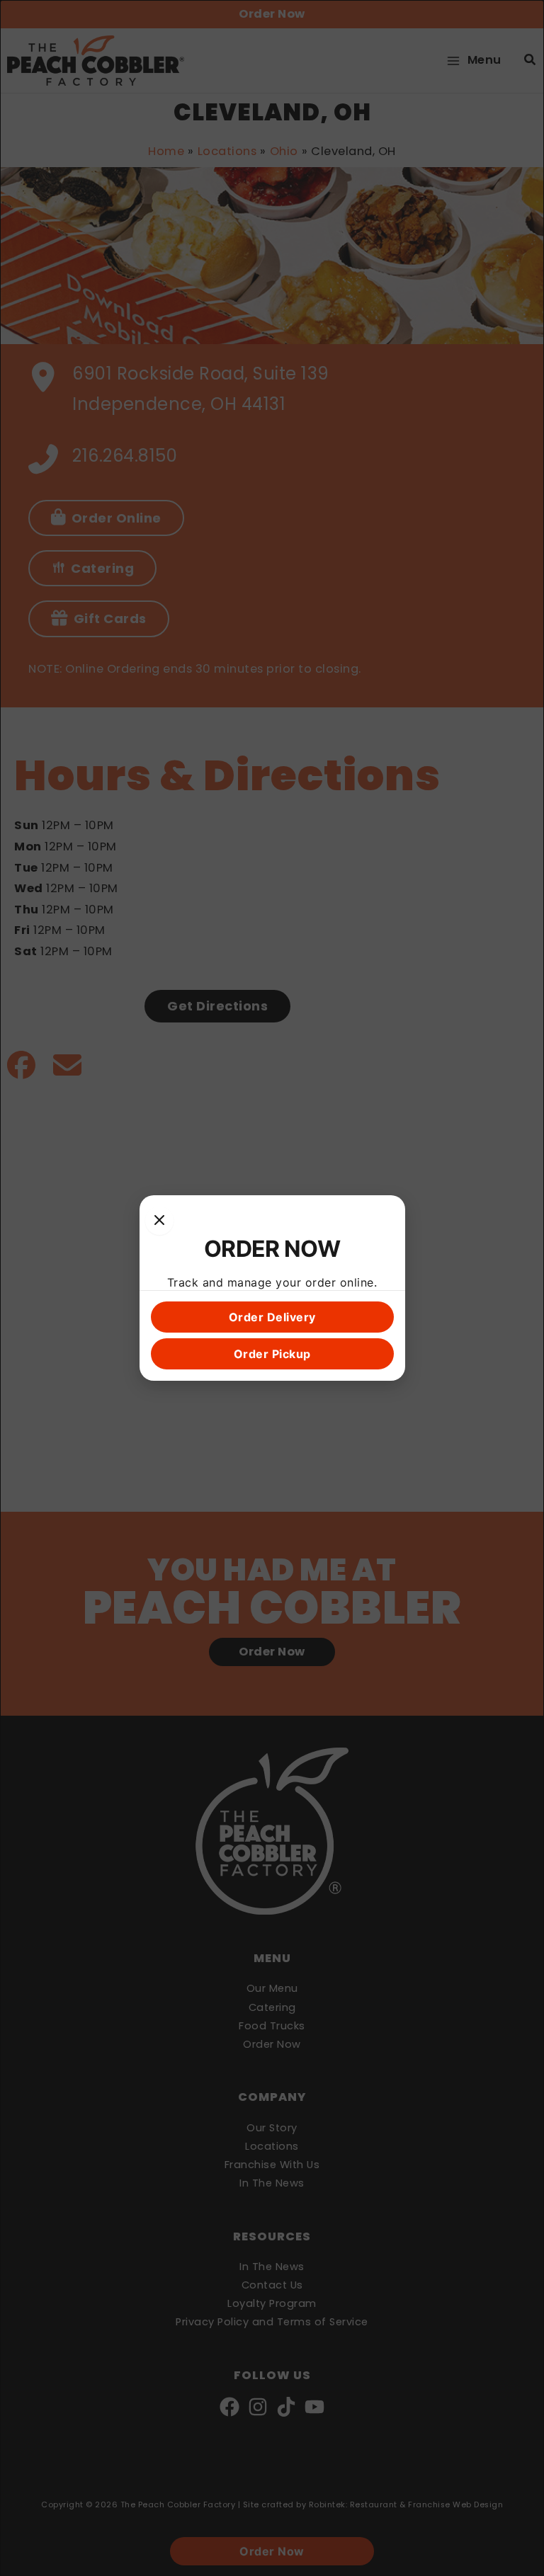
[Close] (159, 1221)
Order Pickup (272, 1354)
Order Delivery (272, 1317)
